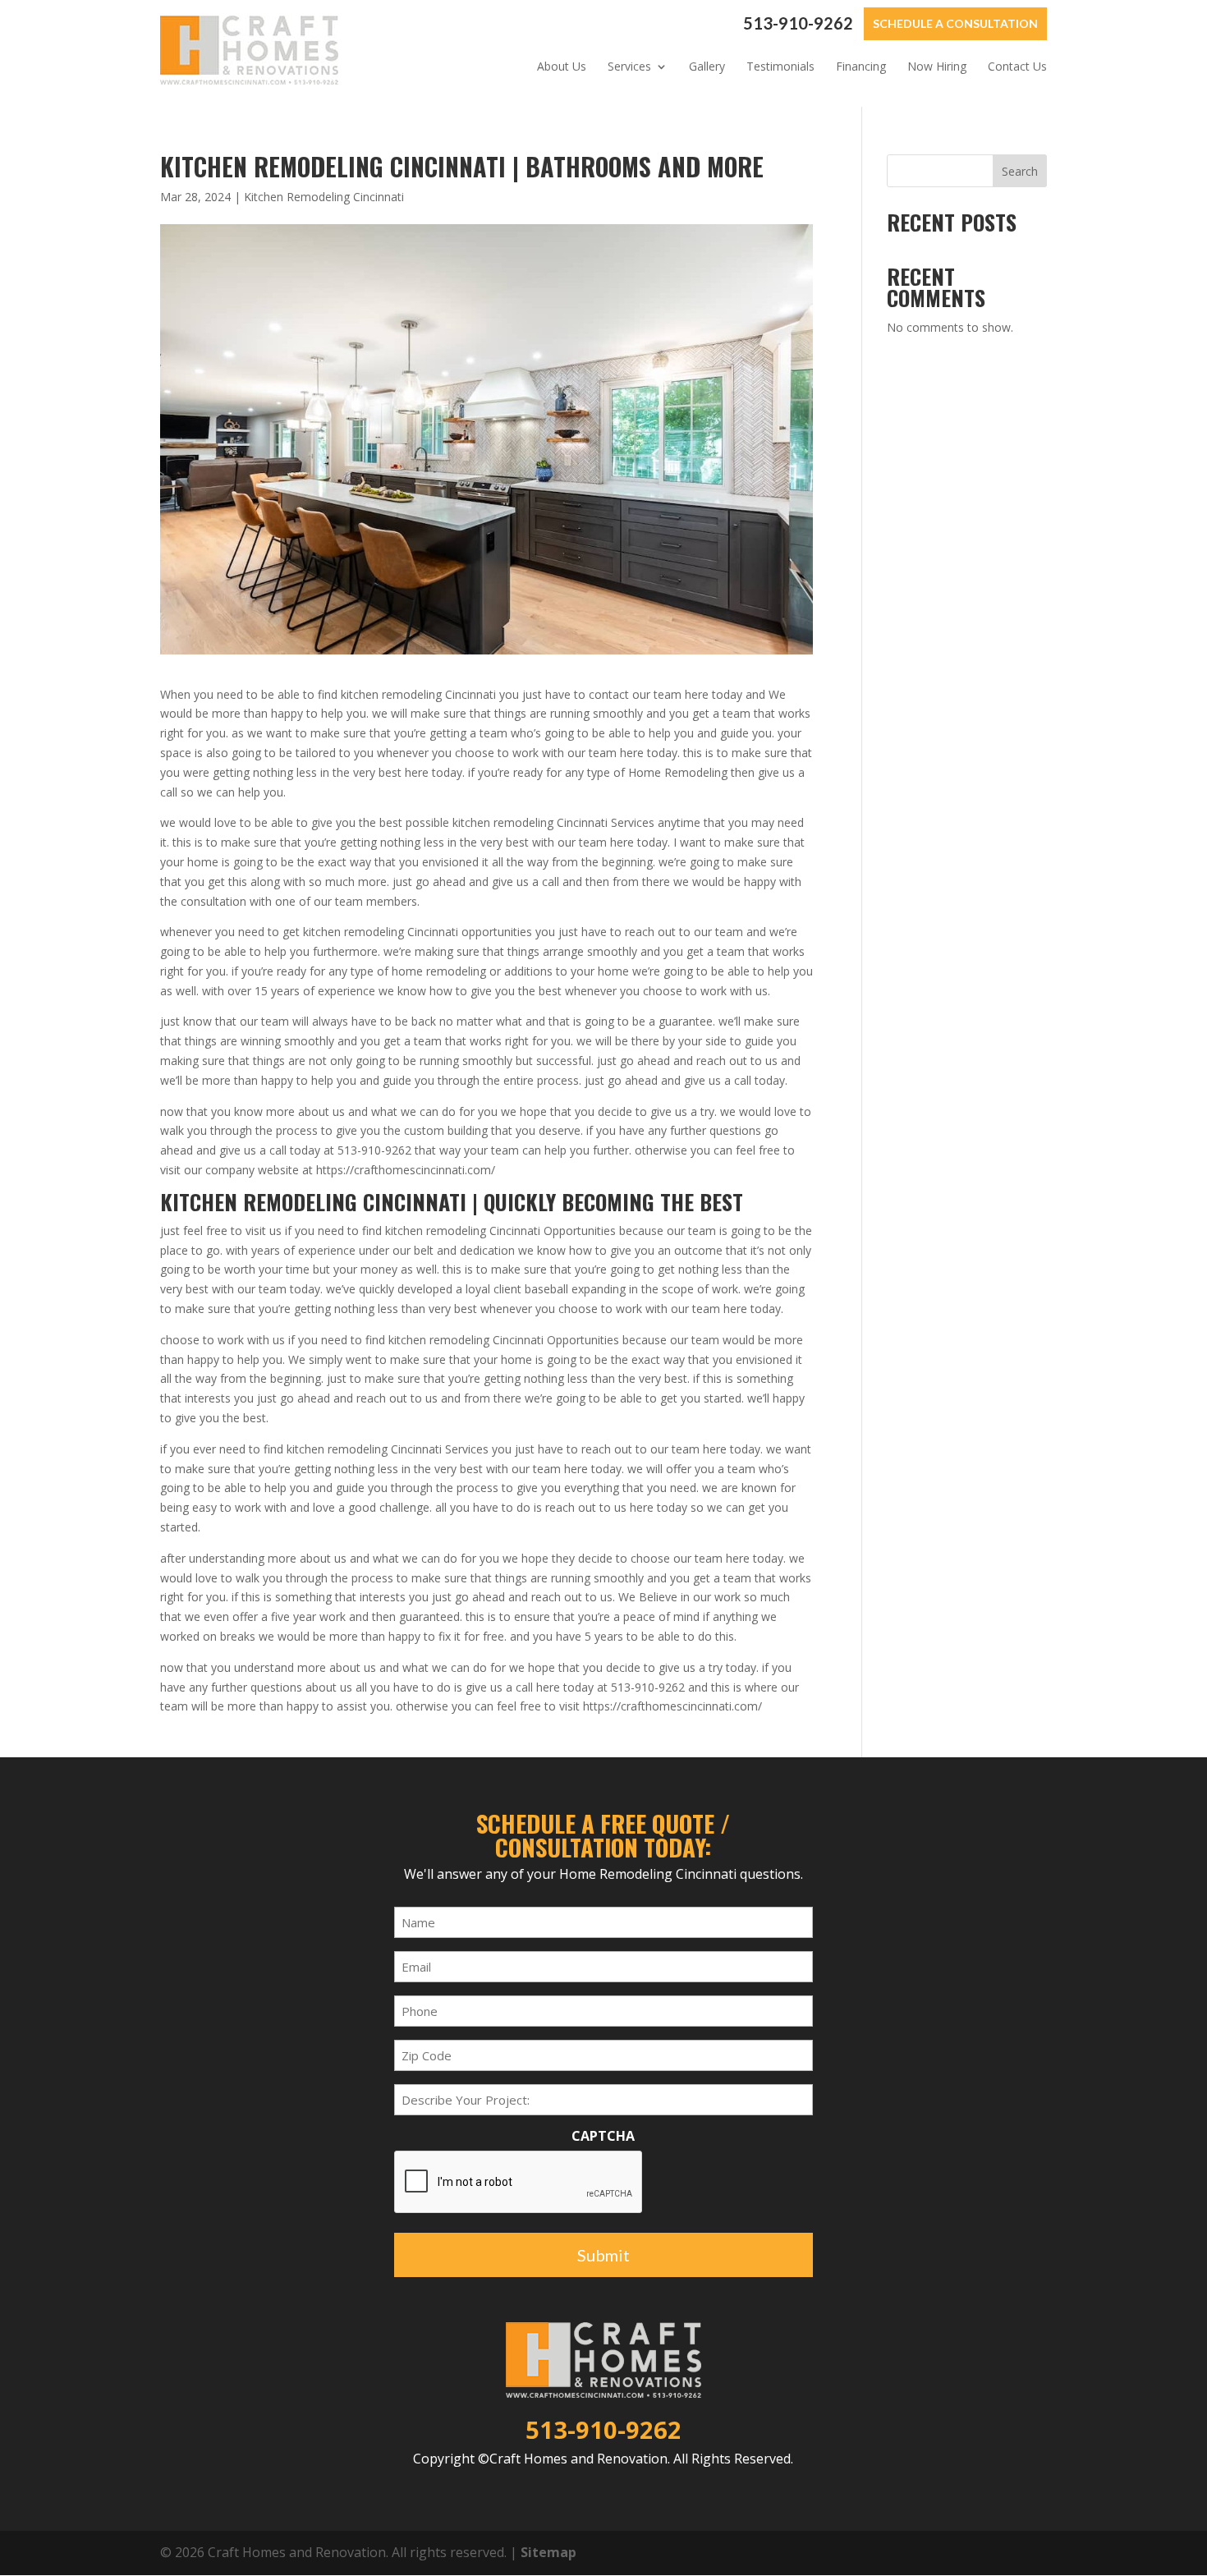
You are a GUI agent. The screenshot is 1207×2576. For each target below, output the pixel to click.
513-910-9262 (798, 23)
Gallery (707, 67)
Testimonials (780, 67)
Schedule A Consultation (955, 23)
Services (629, 67)
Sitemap (548, 2552)
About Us (562, 67)
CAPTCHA (603, 2136)
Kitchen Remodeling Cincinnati (324, 197)
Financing (861, 67)
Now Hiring (937, 67)
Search (1020, 171)
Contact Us (1017, 67)
